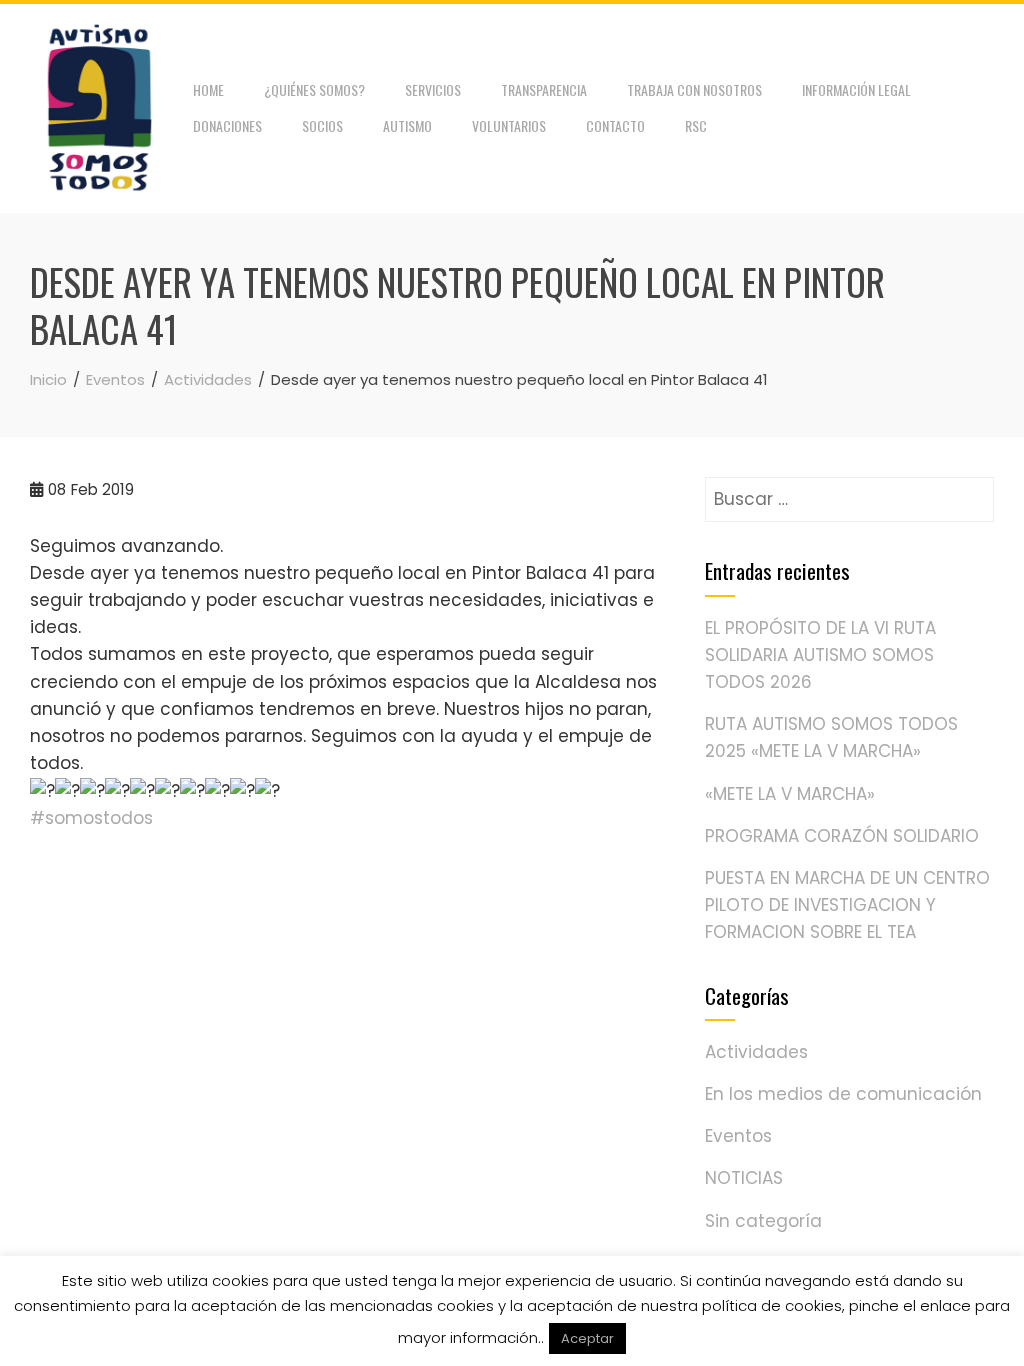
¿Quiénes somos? (314, 89)
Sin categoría (763, 1221)
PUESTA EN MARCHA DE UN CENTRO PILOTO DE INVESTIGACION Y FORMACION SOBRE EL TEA (847, 905)
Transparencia (544, 89)
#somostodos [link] (91, 818)
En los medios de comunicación (843, 1094)
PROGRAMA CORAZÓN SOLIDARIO (842, 836)
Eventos (738, 1136)
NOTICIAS (744, 1178)
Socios (322, 125)
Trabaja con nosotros (694, 89)
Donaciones (227, 125)
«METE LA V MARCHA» (790, 794)
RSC (696, 125)
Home (208, 89)
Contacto (615, 125)
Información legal (856, 89)
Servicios (433, 89)
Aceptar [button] (587, 1338)
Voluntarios (509, 125)
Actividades (756, 1052)
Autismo (407, 125)
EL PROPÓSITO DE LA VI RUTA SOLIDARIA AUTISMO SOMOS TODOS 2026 (820, 655)
